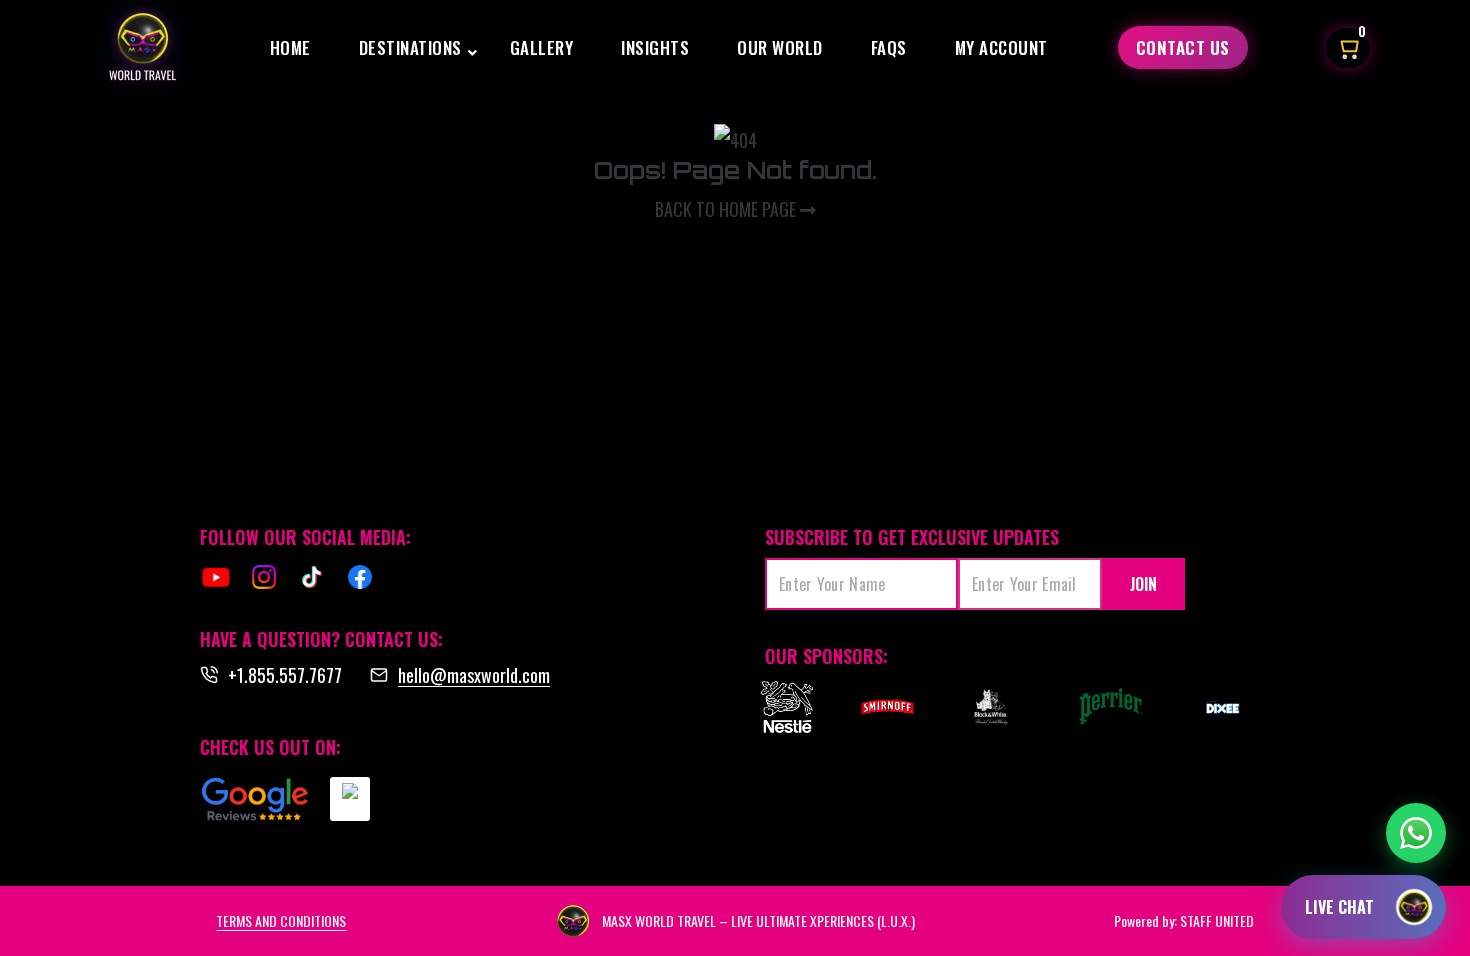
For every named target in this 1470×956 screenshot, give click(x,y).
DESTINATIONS (410, 47)
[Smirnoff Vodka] (877, 707)
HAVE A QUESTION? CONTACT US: (321, 639)
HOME (290, 47)
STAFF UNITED (1217, 920)
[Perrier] (1115, 707)
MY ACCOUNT (1001, 47)
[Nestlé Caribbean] (786, 707)
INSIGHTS (655, 47)
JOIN (1143, 584)
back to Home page (727, 209)
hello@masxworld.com (474, 675)
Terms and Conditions (281, 920)
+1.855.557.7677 (285, 675)
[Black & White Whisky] (990, 707)
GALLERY (542, 47)
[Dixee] (1223, 707)
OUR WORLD (780, 47)
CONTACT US (1183, 47)
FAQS (889, 47)
